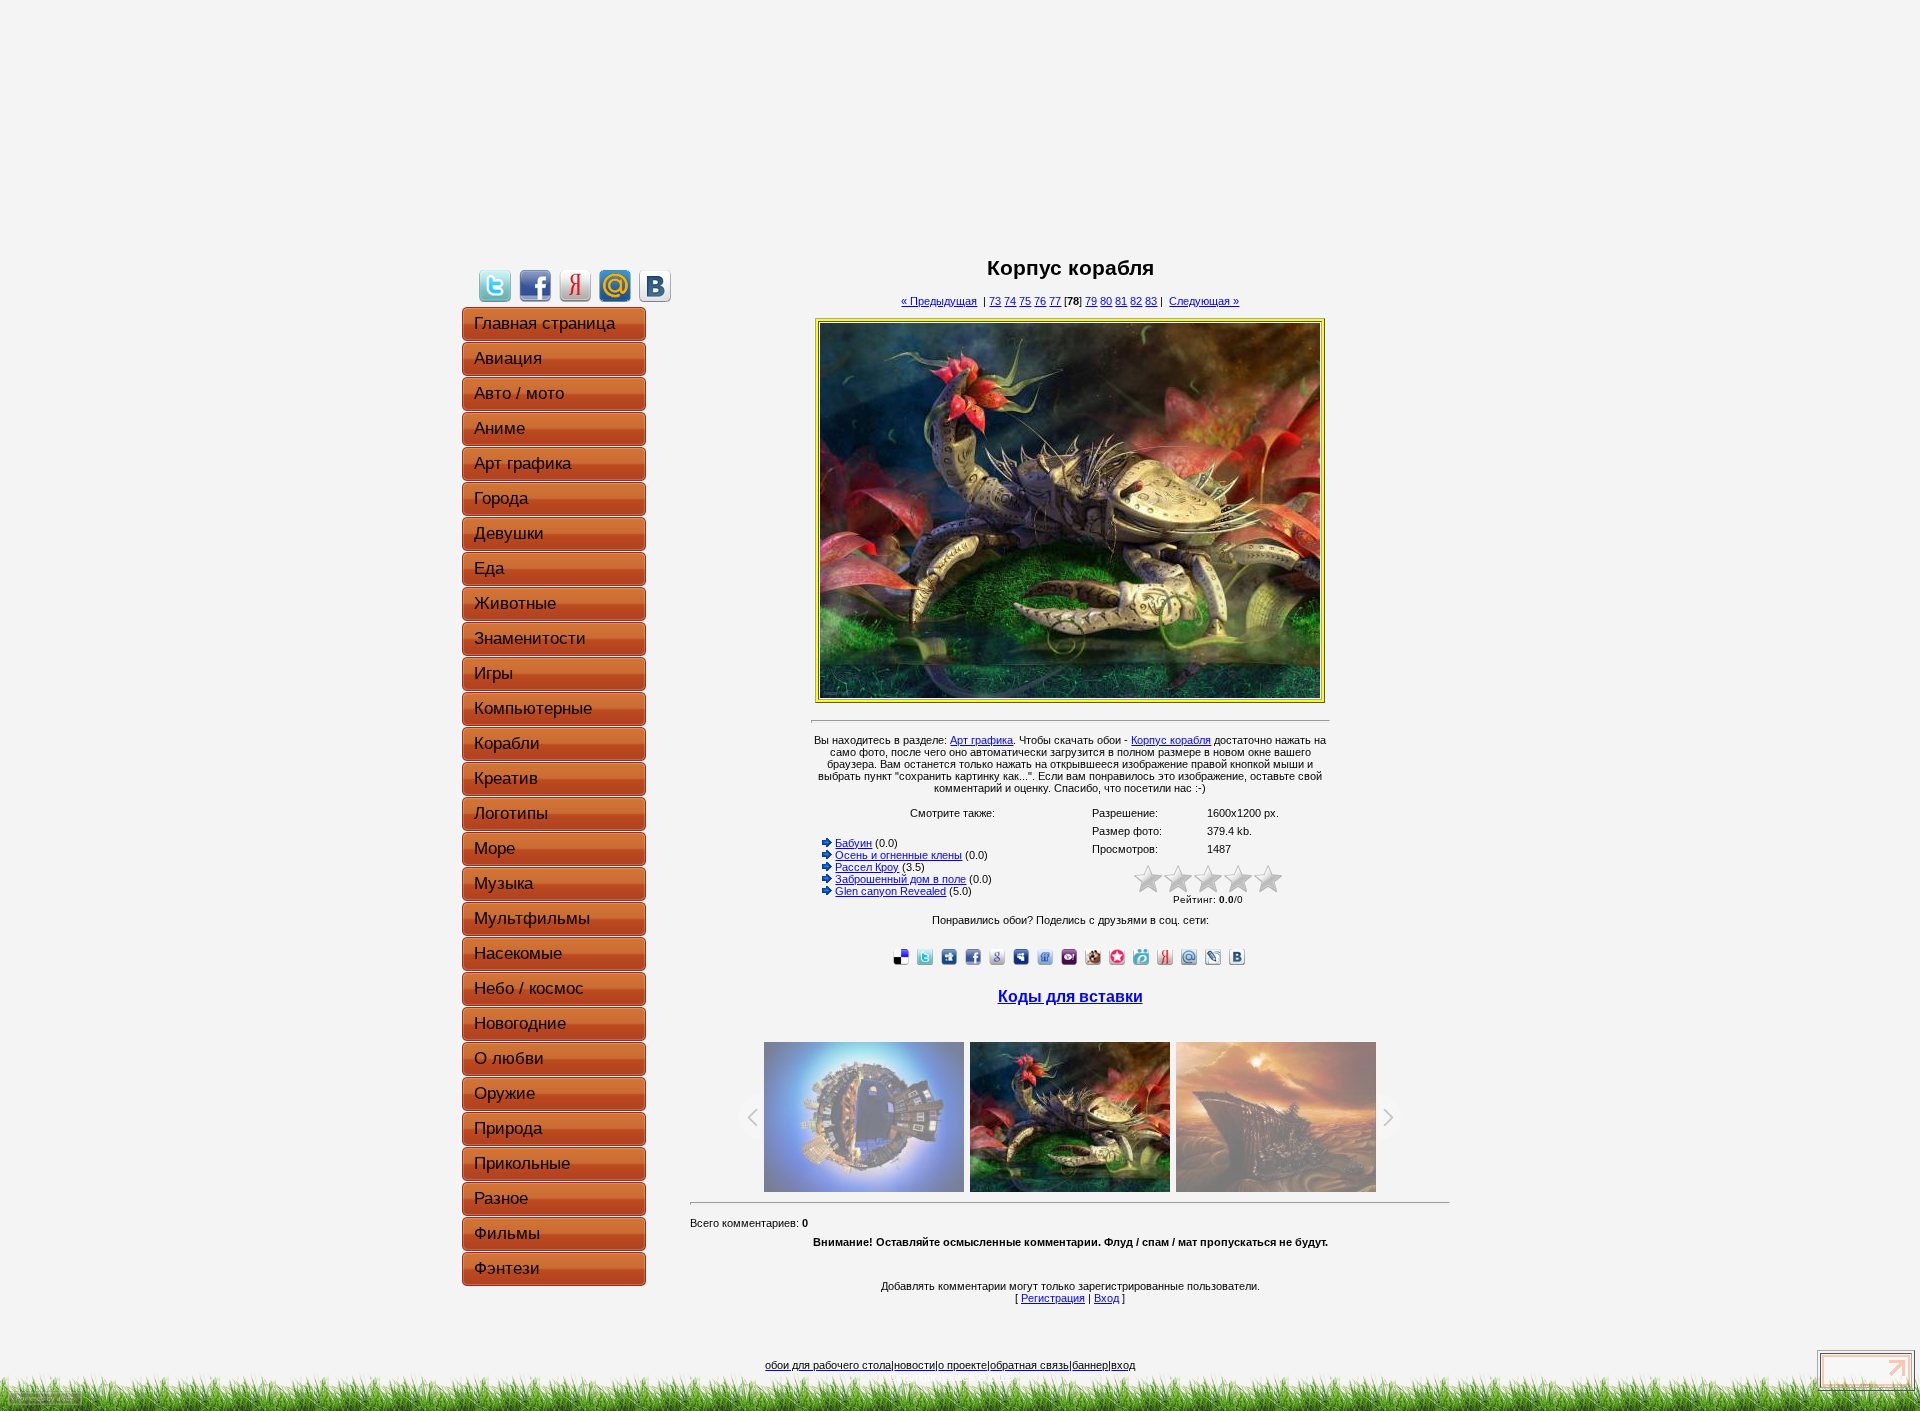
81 (1121, 301)
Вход (1106, 1298)
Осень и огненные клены (898, 855)
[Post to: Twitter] (495, 285)
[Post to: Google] (997, 956)
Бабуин (853, 843)
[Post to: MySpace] (1021, 956)
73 (995, 301)
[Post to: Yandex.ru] (575, 285)
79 (1091, 301)
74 (1010, 301)
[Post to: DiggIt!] (949, 956)
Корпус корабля (1171, 740)
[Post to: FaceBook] (535, 285)
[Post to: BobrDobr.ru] (1093, 956)
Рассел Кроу (867, 867)
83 (1151, 301)
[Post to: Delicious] (901, 956)
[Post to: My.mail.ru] (615, 285)
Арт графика (981, 740)
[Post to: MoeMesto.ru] (1141, 956)
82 (1136, 301)
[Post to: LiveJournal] (1213, 956)
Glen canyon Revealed (890, 891)
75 (1025, 301)
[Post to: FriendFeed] (1045, 956)
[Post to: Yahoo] (1069, 956)
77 (1055, 301)
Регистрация (1053, 1298)
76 (1040, 301)
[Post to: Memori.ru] (1117, 956)
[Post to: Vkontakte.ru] (655, 285)
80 (1106, 301)
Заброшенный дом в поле (900, 879)
